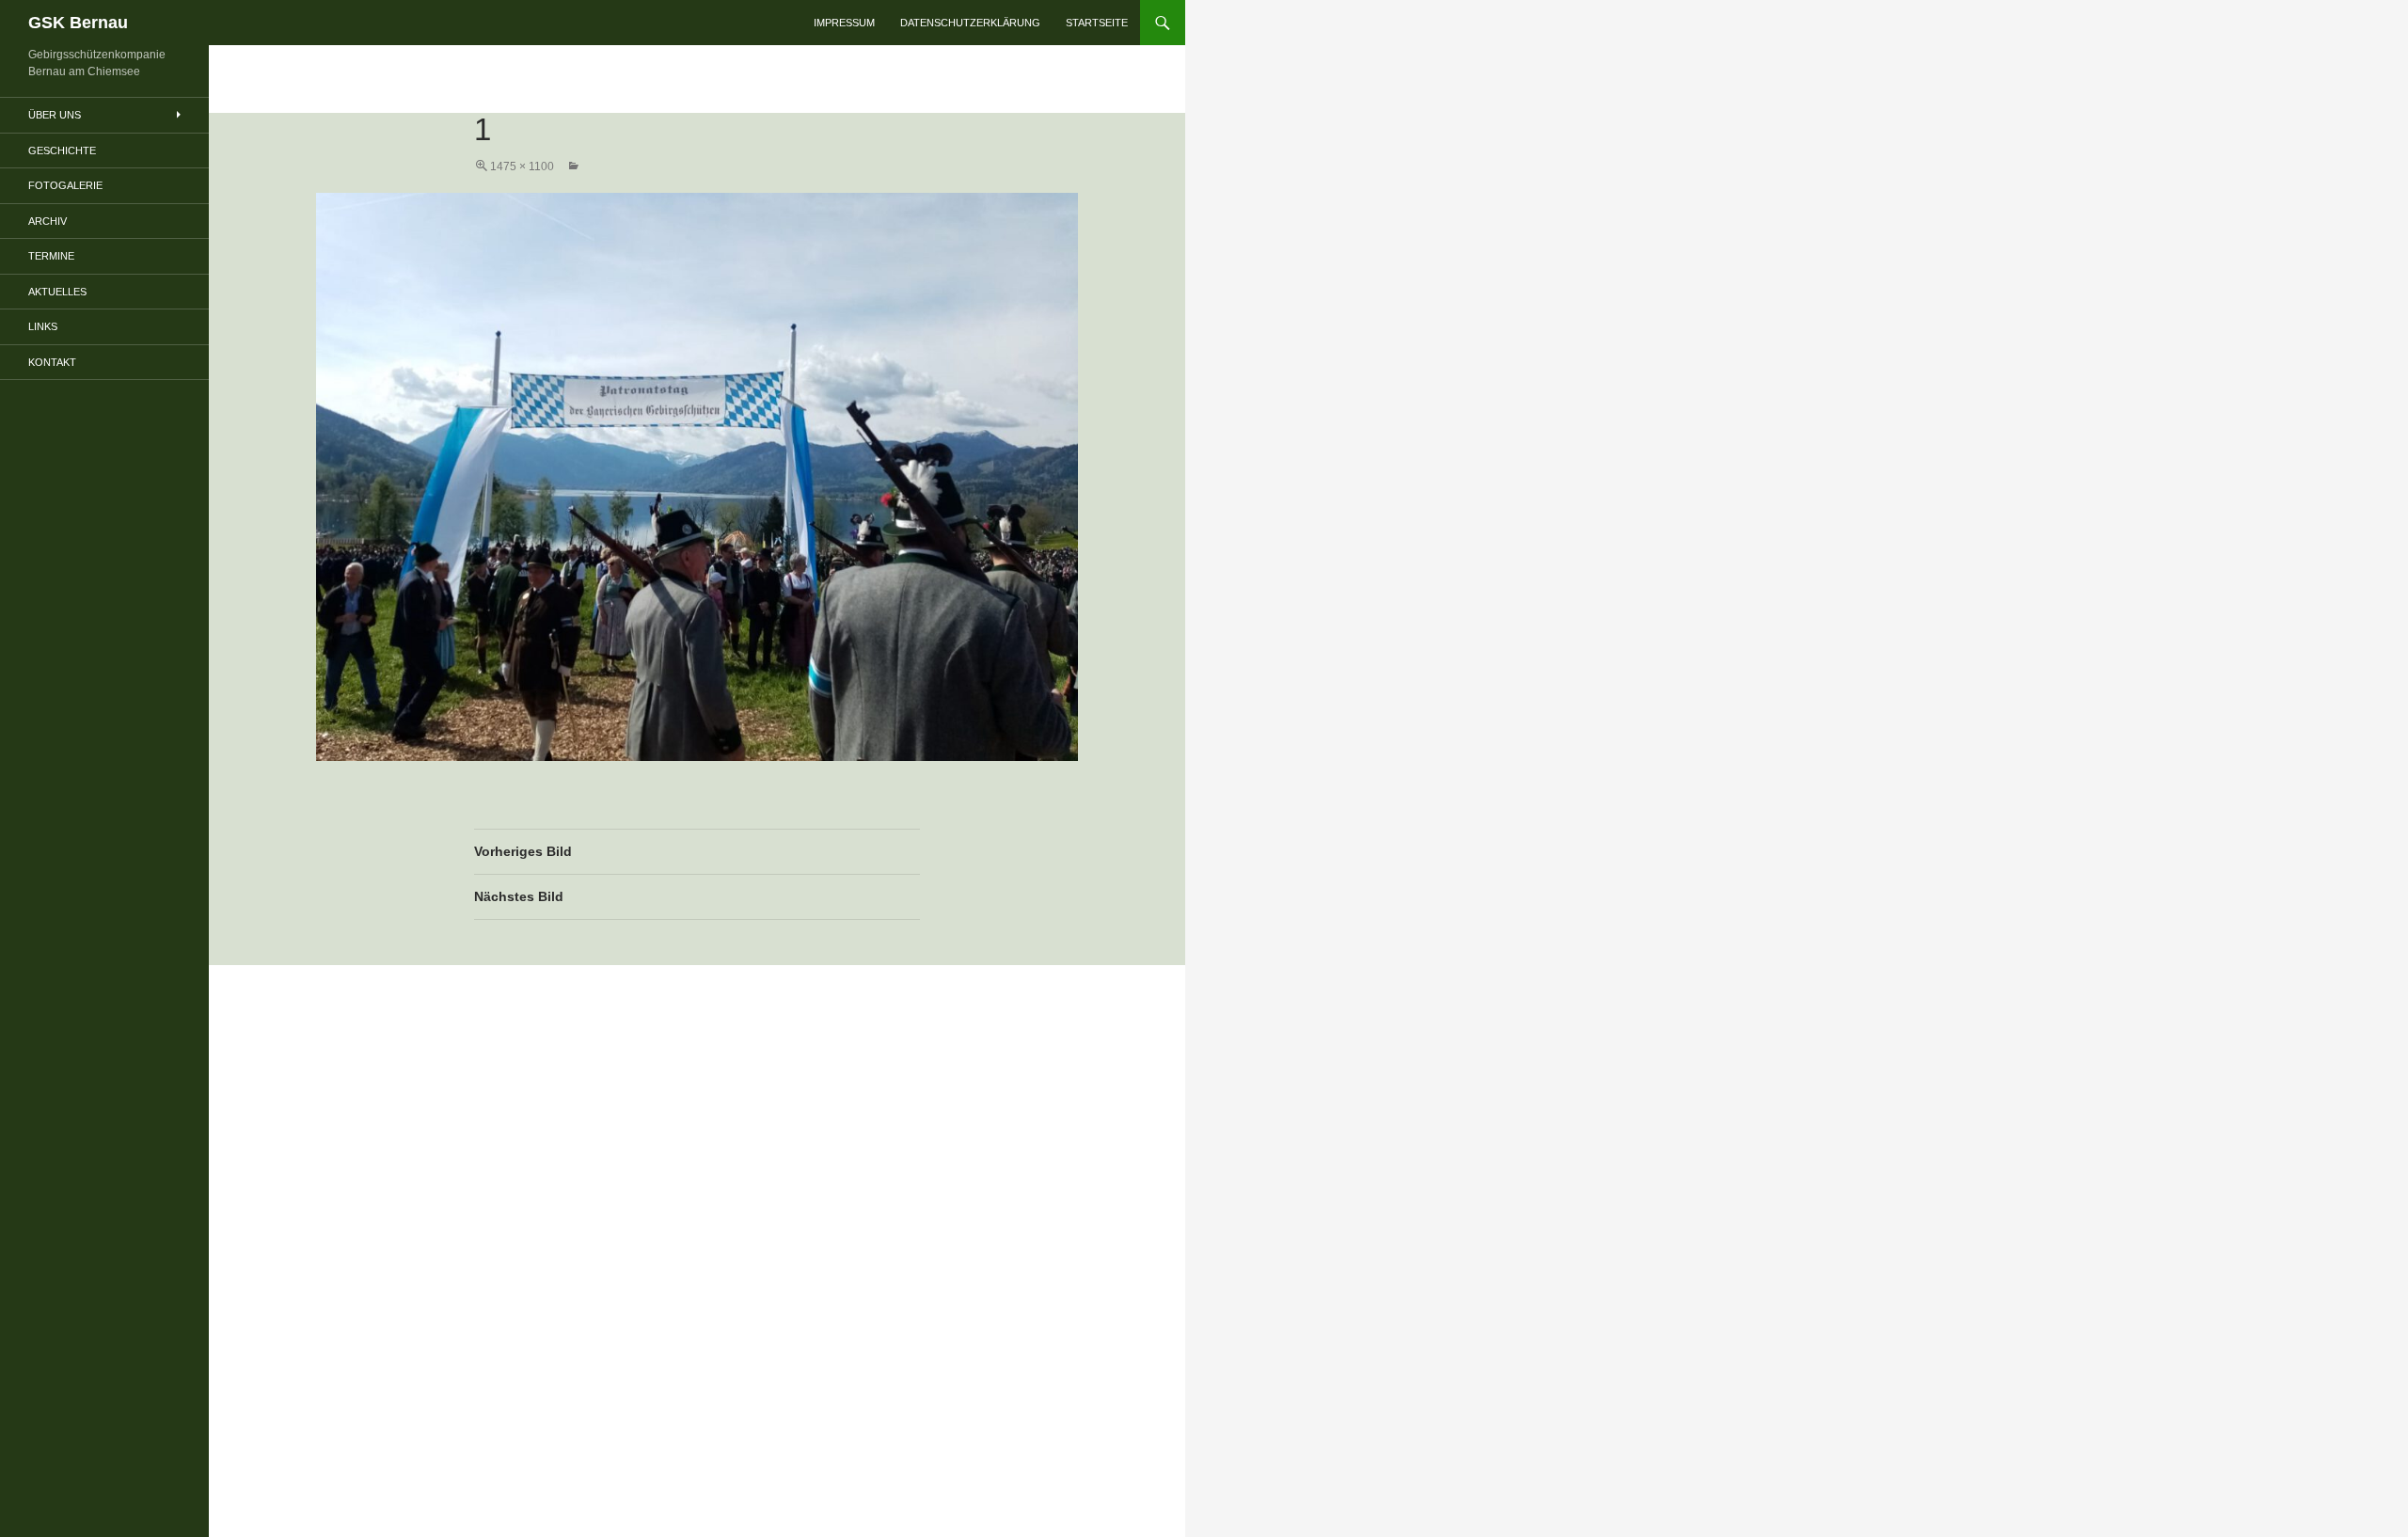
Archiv (48, 221)
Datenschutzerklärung (970, 23)
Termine (51, 256)
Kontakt (52, 362)
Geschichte (62, 151)
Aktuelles (57, 292)
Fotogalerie (65, 185)
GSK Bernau (78, 23)
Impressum (844, 23)
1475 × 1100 (522, 166)
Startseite (1097, 23)
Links (43, 326)
